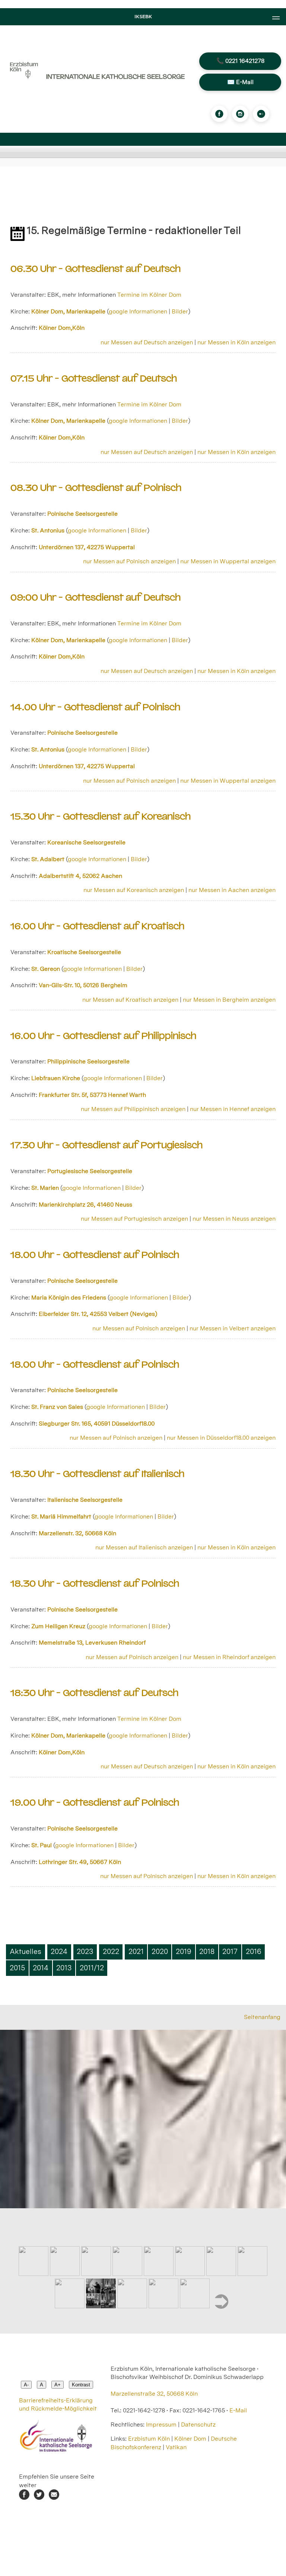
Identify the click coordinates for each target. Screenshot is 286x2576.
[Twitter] (39, 2498)
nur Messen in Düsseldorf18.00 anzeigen (221, 1438)
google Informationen (138, 311)
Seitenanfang (262, 2017)
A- (26, 2385)
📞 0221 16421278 (240, 61)
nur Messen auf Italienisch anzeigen (144, 1547)
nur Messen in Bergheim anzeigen (229, 1000)
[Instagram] (240, 114)
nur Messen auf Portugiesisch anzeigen (134, 1219)
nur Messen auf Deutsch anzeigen (147, 342)
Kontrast (81, 2385)
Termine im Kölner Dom (149, 295)
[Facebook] (219, 114)
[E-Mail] (54, 2498)
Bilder (180, 311)
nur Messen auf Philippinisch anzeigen (133, 1109)
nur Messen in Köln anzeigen (236, 342)
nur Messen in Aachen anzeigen (232, 890)
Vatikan (176, 2447)
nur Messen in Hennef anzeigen (233, 1109)
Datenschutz (198, 2424)
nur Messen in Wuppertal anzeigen (228, 561)
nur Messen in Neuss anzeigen (234, 1219)
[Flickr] (261, 114)
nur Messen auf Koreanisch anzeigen (134, 890)
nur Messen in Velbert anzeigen (233, 1328)
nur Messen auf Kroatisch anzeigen (130, 1000)
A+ (58, 2385)
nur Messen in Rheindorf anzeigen (229, 1657)
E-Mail (238, 2410)
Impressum (161, 2424)
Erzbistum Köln (150, 2439)
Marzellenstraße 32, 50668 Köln (154, 2394)
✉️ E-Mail (240, 82)
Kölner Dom (190, 2439)
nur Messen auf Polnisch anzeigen (129, 561)
